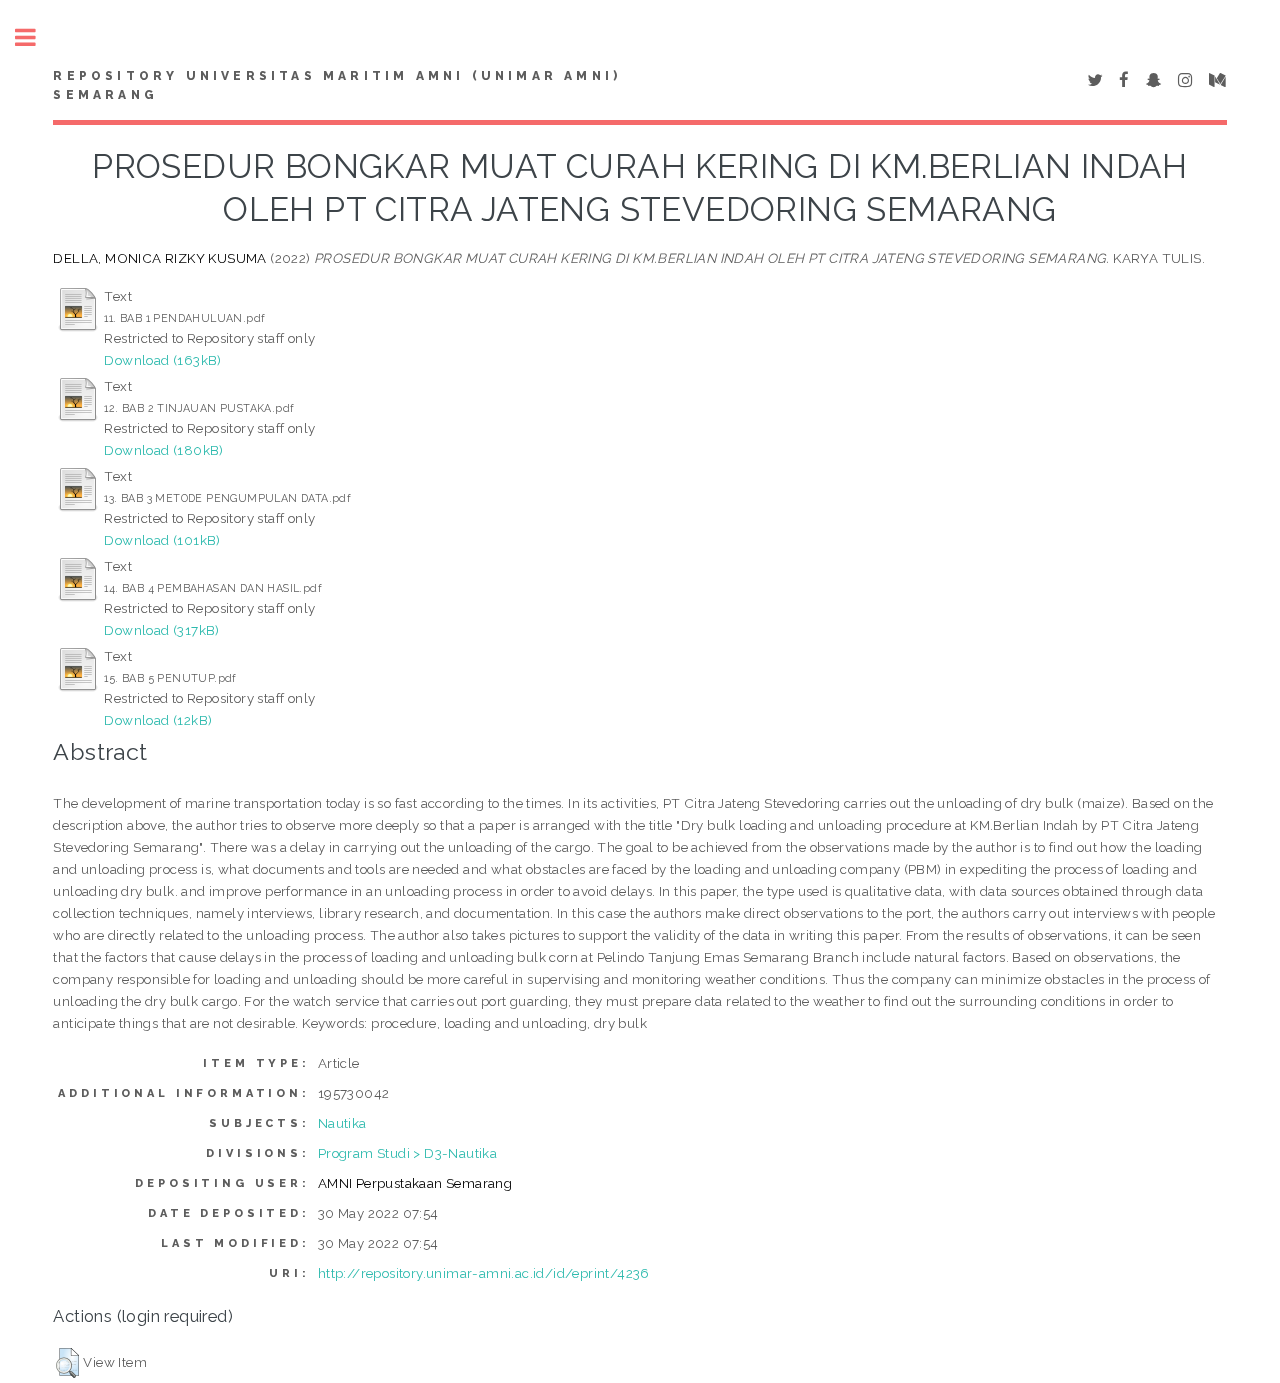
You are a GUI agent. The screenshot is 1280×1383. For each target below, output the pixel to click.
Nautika (342, 1123)
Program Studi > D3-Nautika (407, 1153)
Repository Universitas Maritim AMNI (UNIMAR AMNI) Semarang (337, 86)
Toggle (36, 37)
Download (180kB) (163, 450)
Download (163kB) (162, 360)
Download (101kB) (162, 540)
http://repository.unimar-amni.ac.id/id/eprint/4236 (484, 1273)
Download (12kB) (158, 720)
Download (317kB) (161, 630)
